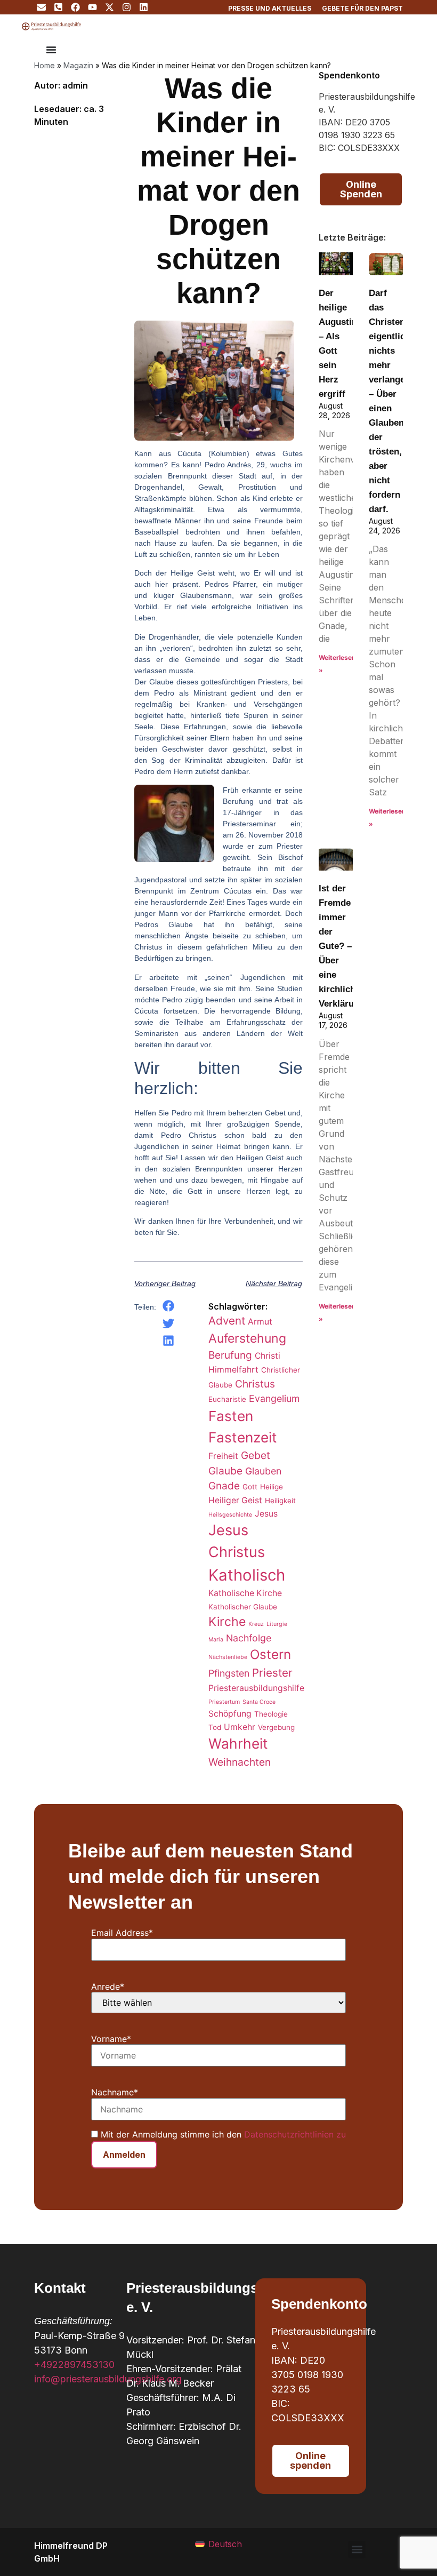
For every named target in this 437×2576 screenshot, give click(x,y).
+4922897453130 (74, 2364)
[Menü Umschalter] (51, 50)
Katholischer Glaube (243, 1607)
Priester (272, 1673)
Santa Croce (259, 1702)
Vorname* (111, 2039)
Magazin (78, 65)
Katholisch (247, 1575)
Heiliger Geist (235, 1500)
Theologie (271, 1714)
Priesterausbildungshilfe (256, 1688)
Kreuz (256, 1624)
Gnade (224, 1486)
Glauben (263, 1471)
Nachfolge (249, 1638)
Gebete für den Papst (362, 8)
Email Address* (122, 1933)
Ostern (270, 1654)
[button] (169, 1306)
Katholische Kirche (245, 1593)
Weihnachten (240, 1762)
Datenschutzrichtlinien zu (295, 2134)
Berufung (230, 1355)
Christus (255, 1384)
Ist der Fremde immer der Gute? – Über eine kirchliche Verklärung (342, 946)
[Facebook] (75, 7)
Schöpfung (230, 1714)
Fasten (231, 1416)
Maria (216, 1640)
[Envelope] (41, 7)
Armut (260, 1322)
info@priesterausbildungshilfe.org (108, 2379)
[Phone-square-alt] (58, 7)
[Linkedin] (144, 7)
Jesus (266, 1514)
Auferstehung (247, 1338)
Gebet (256, 1455)
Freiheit (223, 1456)
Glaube (225, 1471)
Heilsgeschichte (230, 1515)
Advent (227, 1321)
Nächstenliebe (228, 1657)
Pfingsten (229, 1673)
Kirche (227, 1622)
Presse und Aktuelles (270, 8)
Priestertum (224, 1702)
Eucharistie (227, 1399)
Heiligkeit (280, 1501)
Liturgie (277, 1624)
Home (44, 65)
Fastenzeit (243, 1437)
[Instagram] (127, 7)
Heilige (272, 1487)
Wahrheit (238, 1744)
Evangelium (274, 1398)
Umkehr (240, 1727)
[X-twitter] (110, 7)
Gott (250, 1487)
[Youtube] (92, 7)
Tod (215, 1727)
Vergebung (276, 1727)
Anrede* (108, 1987)
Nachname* (115, 2092)
